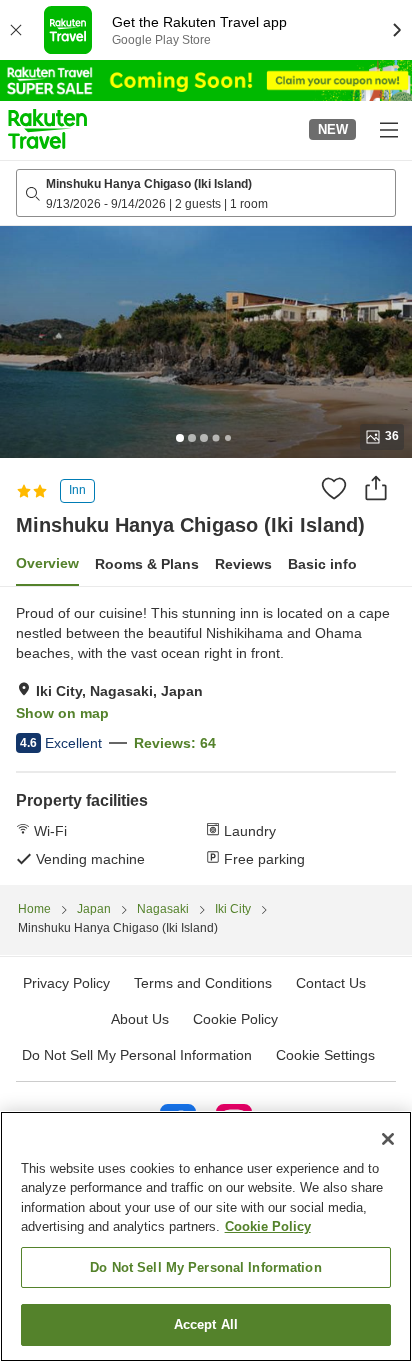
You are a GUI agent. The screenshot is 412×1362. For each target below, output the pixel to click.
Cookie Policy (268, 1226)
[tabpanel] (206, 736)
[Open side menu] (388, 129)
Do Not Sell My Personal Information (206, 1267)
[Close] (388, 1139)
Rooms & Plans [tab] (147, 564)
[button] (47, 129)
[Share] (376, 488)
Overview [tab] (47, 563)
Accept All (206, 1324)
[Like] (334, 488)
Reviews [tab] (243, 564)
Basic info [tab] (322, 564)
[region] (206, 1236)
